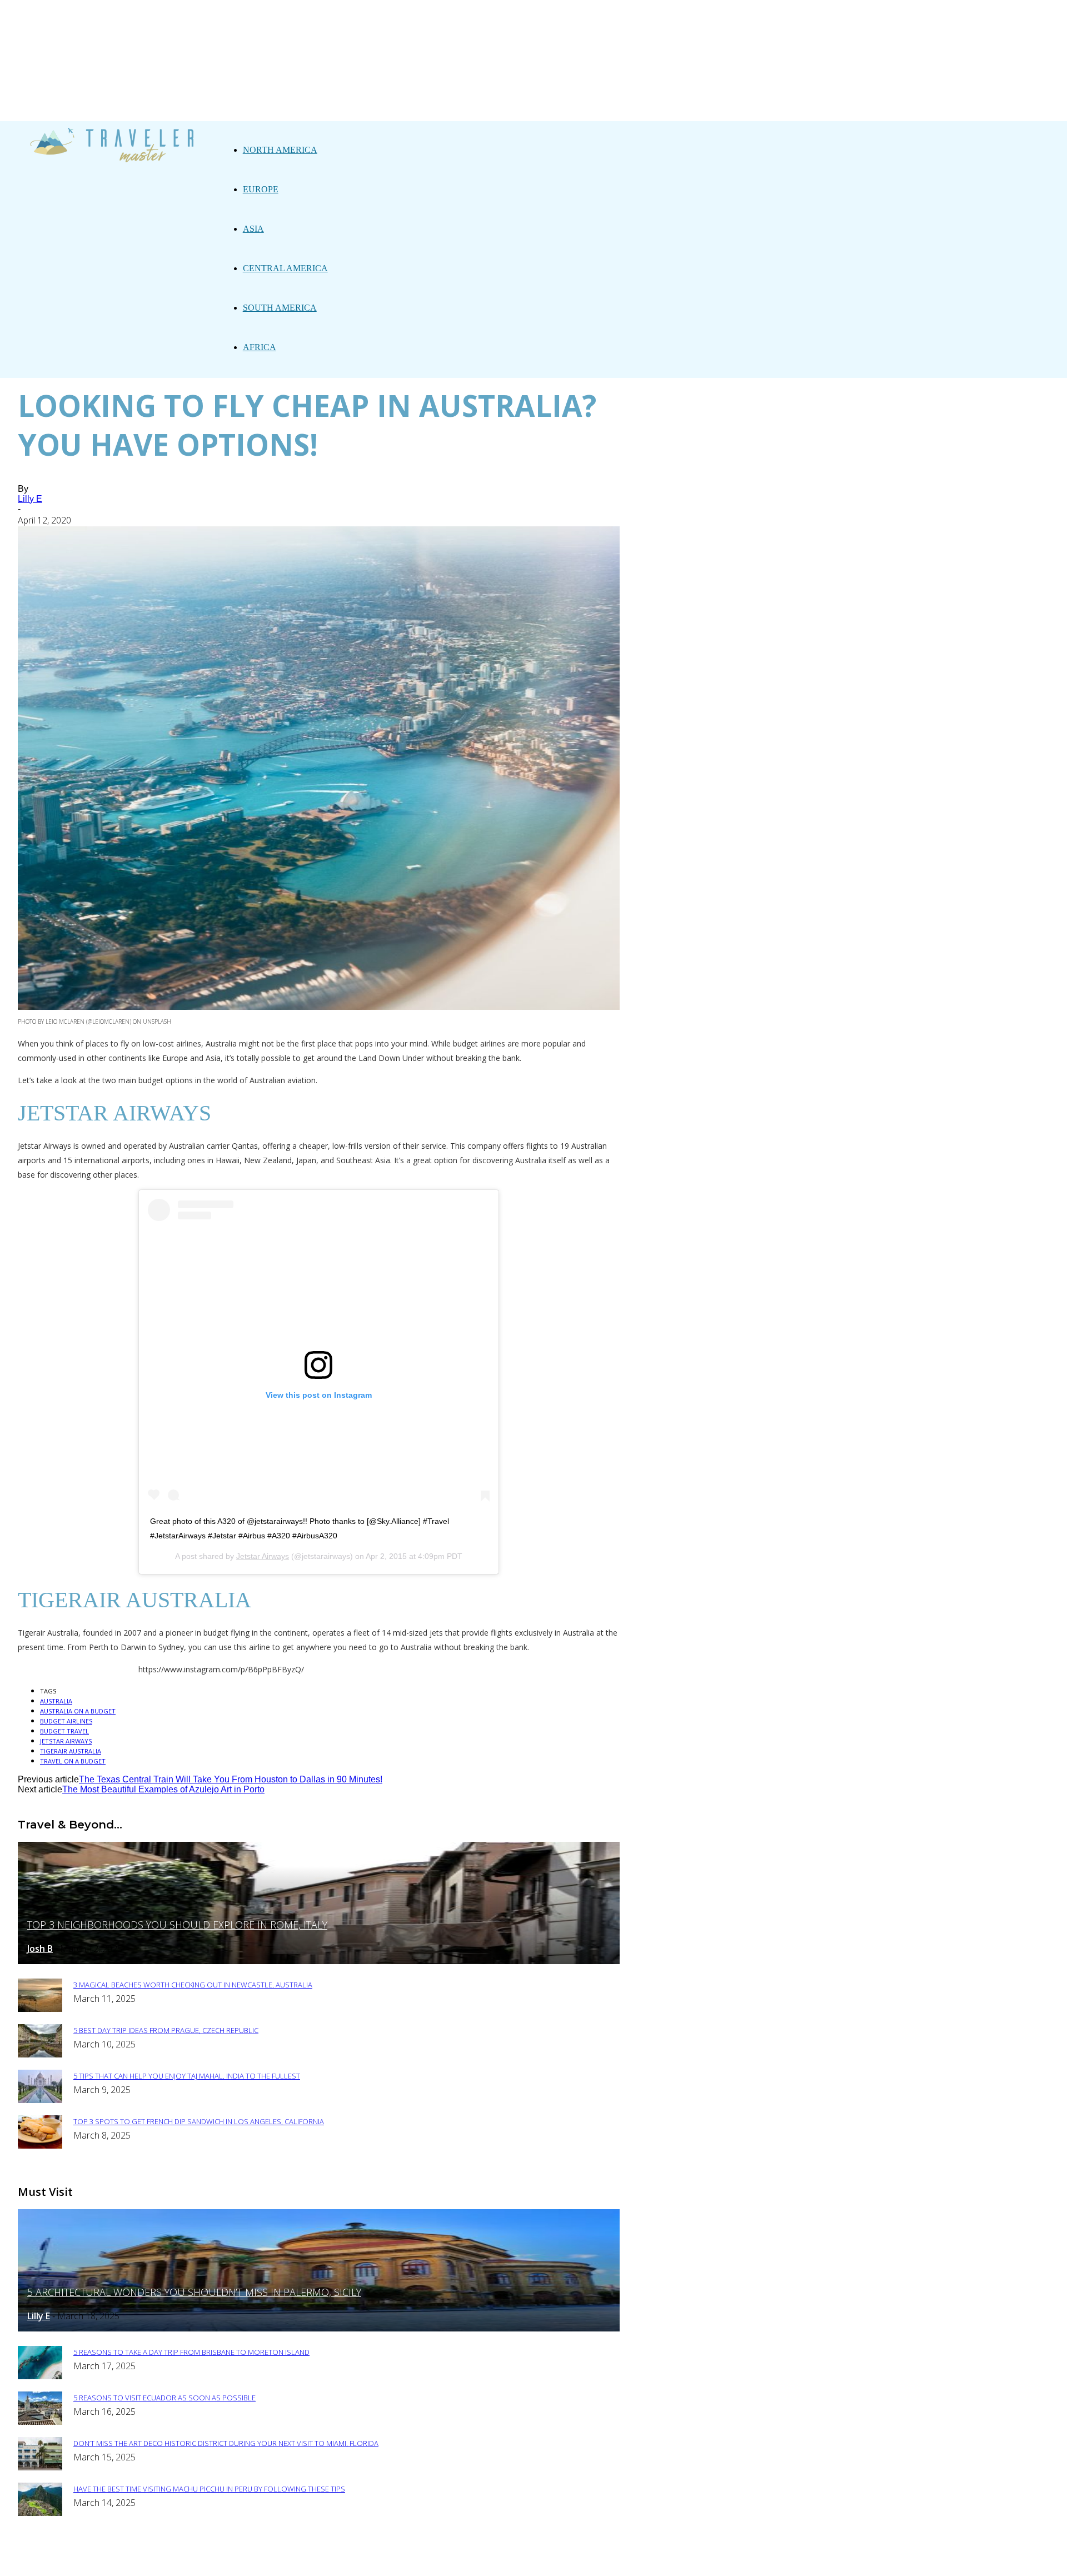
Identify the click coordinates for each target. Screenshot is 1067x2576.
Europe (261, 189)
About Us (304, 2560)
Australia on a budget (78, 1711)
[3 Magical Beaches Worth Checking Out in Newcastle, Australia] (40, 2009)
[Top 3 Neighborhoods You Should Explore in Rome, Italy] (319, 1961)
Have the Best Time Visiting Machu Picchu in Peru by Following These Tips (209, 2489)
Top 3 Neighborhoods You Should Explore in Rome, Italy (177, 1925)
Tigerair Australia (71, 1751)
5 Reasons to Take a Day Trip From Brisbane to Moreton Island (191, 2352)
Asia (253, 229)
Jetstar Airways (263, 1556)
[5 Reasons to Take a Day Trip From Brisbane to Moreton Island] (40, 2376)
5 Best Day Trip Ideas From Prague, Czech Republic (166, 2030)
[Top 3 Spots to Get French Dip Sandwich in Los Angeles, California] (40, 2146)
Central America (285, 268)
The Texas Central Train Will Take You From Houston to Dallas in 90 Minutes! (231, 1779)
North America (280, 150)
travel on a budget (73, 1761)
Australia (56, 1701)
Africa (260, 347)
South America (280, 308)
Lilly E (30, 499)
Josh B (40, 1949)
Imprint (433, 2560)
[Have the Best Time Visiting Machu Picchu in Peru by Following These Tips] (40, 2513)
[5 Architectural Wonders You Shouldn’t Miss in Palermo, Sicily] (319, 2328)
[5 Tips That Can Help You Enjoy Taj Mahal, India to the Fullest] (40, 2100)
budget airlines (66, 1721)
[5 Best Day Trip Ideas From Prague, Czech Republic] (40, 2054)
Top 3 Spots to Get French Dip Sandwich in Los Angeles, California (199, 2121)
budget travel (64, 1731)
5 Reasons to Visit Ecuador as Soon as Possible (164, 2398)
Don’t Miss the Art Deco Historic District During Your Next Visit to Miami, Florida (226, 2443)
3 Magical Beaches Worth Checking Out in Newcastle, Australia (193, 1985)
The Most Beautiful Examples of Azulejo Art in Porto (163, 1789)
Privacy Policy (370, 2560)
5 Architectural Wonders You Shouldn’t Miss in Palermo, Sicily (194, 2292)
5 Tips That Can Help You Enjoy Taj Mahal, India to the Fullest (187, 2076)
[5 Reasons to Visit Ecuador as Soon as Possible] (40, 2422)
